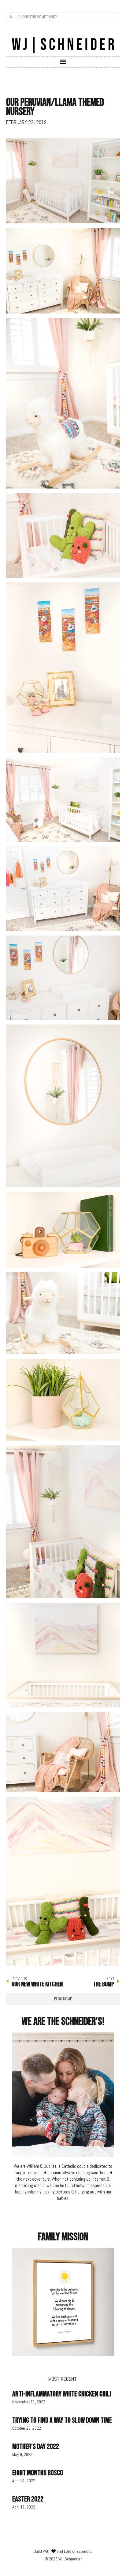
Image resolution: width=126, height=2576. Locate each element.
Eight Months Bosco (38, 2473)
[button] (63, 62)
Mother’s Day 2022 (36, 2447)
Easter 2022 (28, 2499)
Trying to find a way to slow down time (62, 2420)
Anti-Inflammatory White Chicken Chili (62, 2394)
